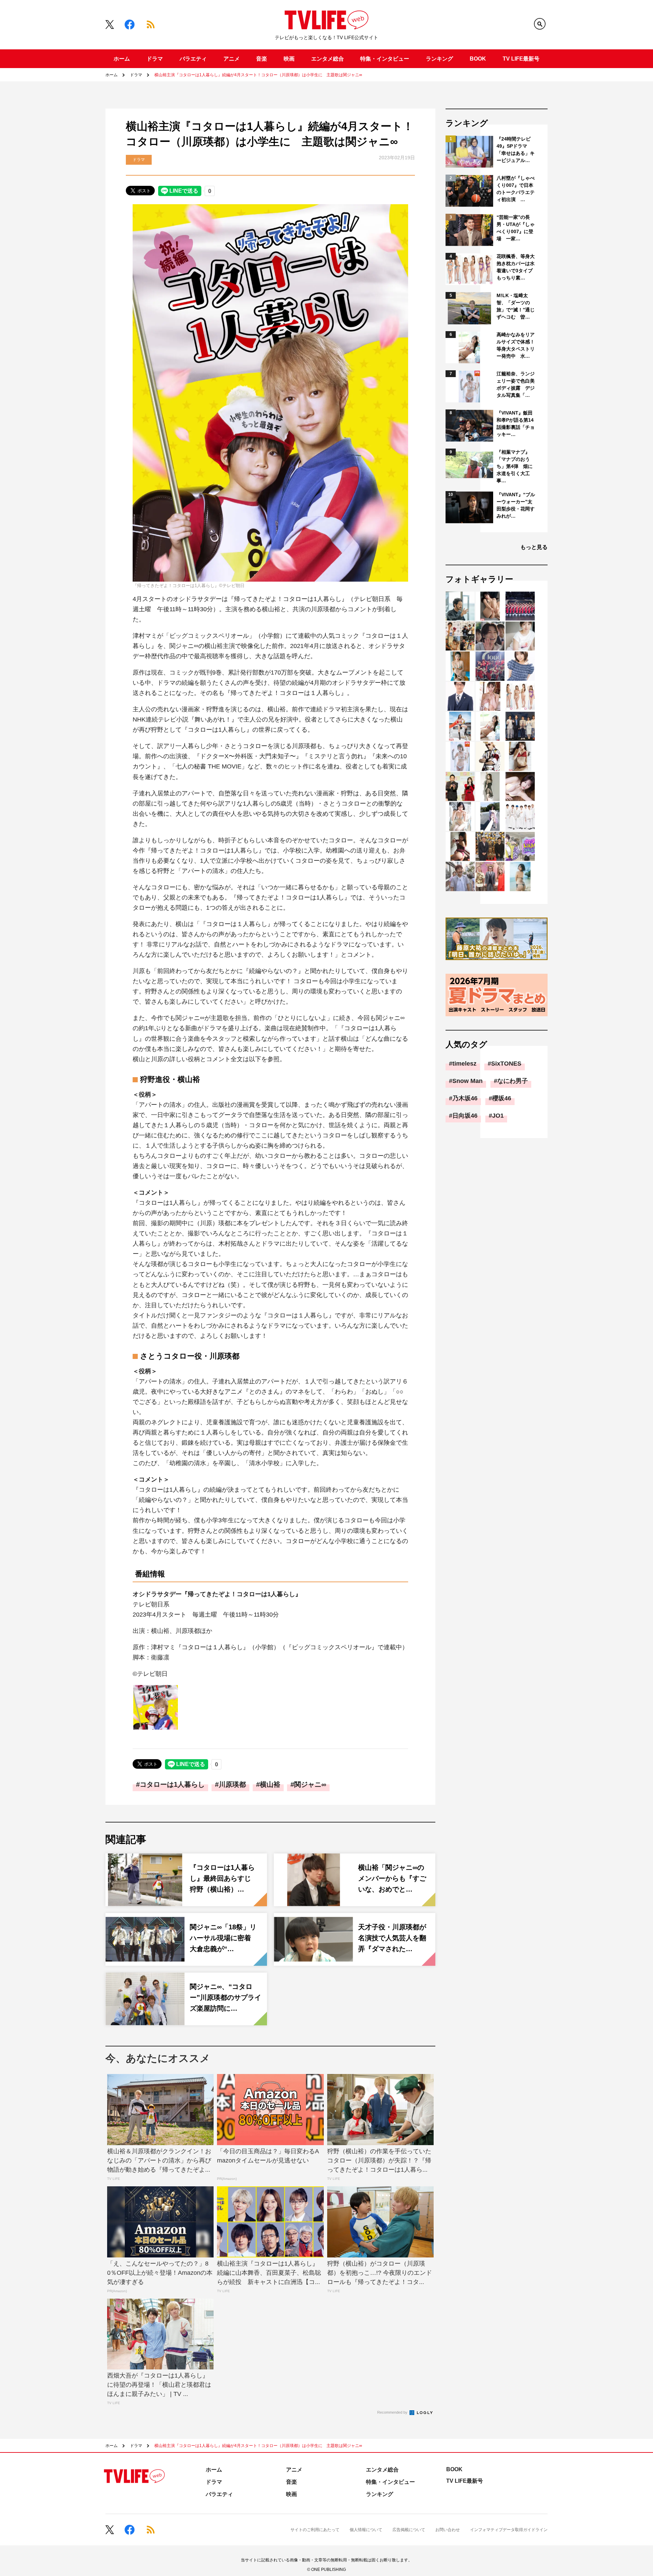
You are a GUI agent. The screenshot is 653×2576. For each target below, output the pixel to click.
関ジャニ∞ (310, 1784)
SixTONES (506, 1064)
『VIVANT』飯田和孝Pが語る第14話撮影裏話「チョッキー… (516, 424)
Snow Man (467, 1081)
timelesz (464, 1064)
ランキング (439, 59)
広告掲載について (409, 2530)
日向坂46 (465, 1116)
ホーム (122, 59)
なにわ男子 (513, 1081)
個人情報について (366, 2530)
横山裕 (270, 1784)
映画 (289, 59)
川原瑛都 (232, 1784)
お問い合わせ (448, 2530)
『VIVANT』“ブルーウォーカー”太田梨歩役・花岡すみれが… (516, 505)
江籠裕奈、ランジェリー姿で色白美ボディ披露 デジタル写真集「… (516, 384)
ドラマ (155, 59)
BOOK (478, 59)
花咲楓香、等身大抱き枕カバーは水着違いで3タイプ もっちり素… (516, 267)
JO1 (498, 1116)
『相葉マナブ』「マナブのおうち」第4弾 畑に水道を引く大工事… (515, 466)
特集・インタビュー (385, 59)
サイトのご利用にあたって (315, 2530)
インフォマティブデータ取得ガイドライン (509, 2530)
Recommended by (393, 2412)
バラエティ (193, 59)
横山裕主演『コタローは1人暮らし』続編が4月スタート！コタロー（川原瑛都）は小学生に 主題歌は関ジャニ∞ (258, 75)
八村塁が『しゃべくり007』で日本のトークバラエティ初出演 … (516, 189)
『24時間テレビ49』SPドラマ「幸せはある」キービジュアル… (516, 150)
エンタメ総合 (328, 59)
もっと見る (534, 547)
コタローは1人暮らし (172, 1784)
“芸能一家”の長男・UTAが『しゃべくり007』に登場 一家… (516, 228)
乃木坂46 (465, 1098)
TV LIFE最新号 (521, 59)
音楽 (262, 59)
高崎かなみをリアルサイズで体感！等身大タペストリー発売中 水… (516, 345)
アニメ (232, 59)
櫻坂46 (502, 1098)
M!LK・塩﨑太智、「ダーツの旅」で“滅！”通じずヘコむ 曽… (516, 306)
